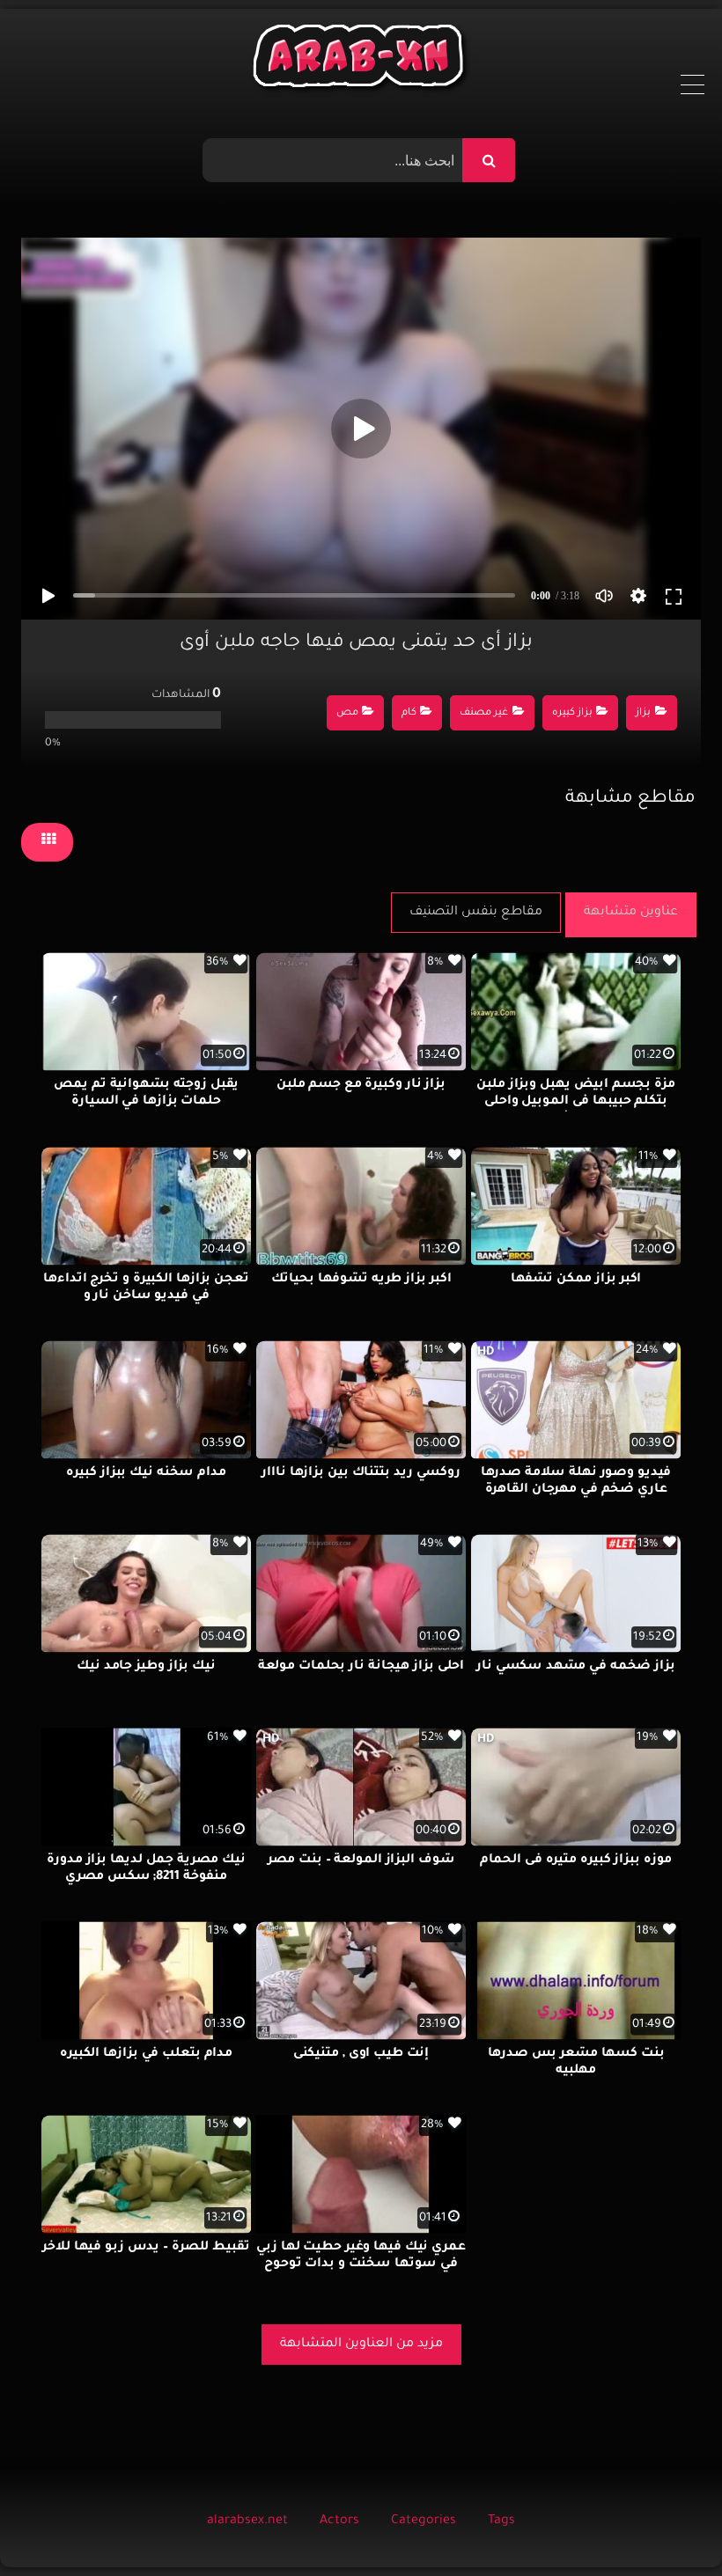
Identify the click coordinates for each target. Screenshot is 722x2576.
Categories (424, 2521)
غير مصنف (484, 713)
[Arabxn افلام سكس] (361, 60)
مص (347, 713)
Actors (339, 2521)
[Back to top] (666, 2524)
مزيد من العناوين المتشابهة (361, 2345)
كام (409, 713)
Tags (501, 2521)
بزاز (643, 713)
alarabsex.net (247, 2521)
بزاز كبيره (572, 713)
